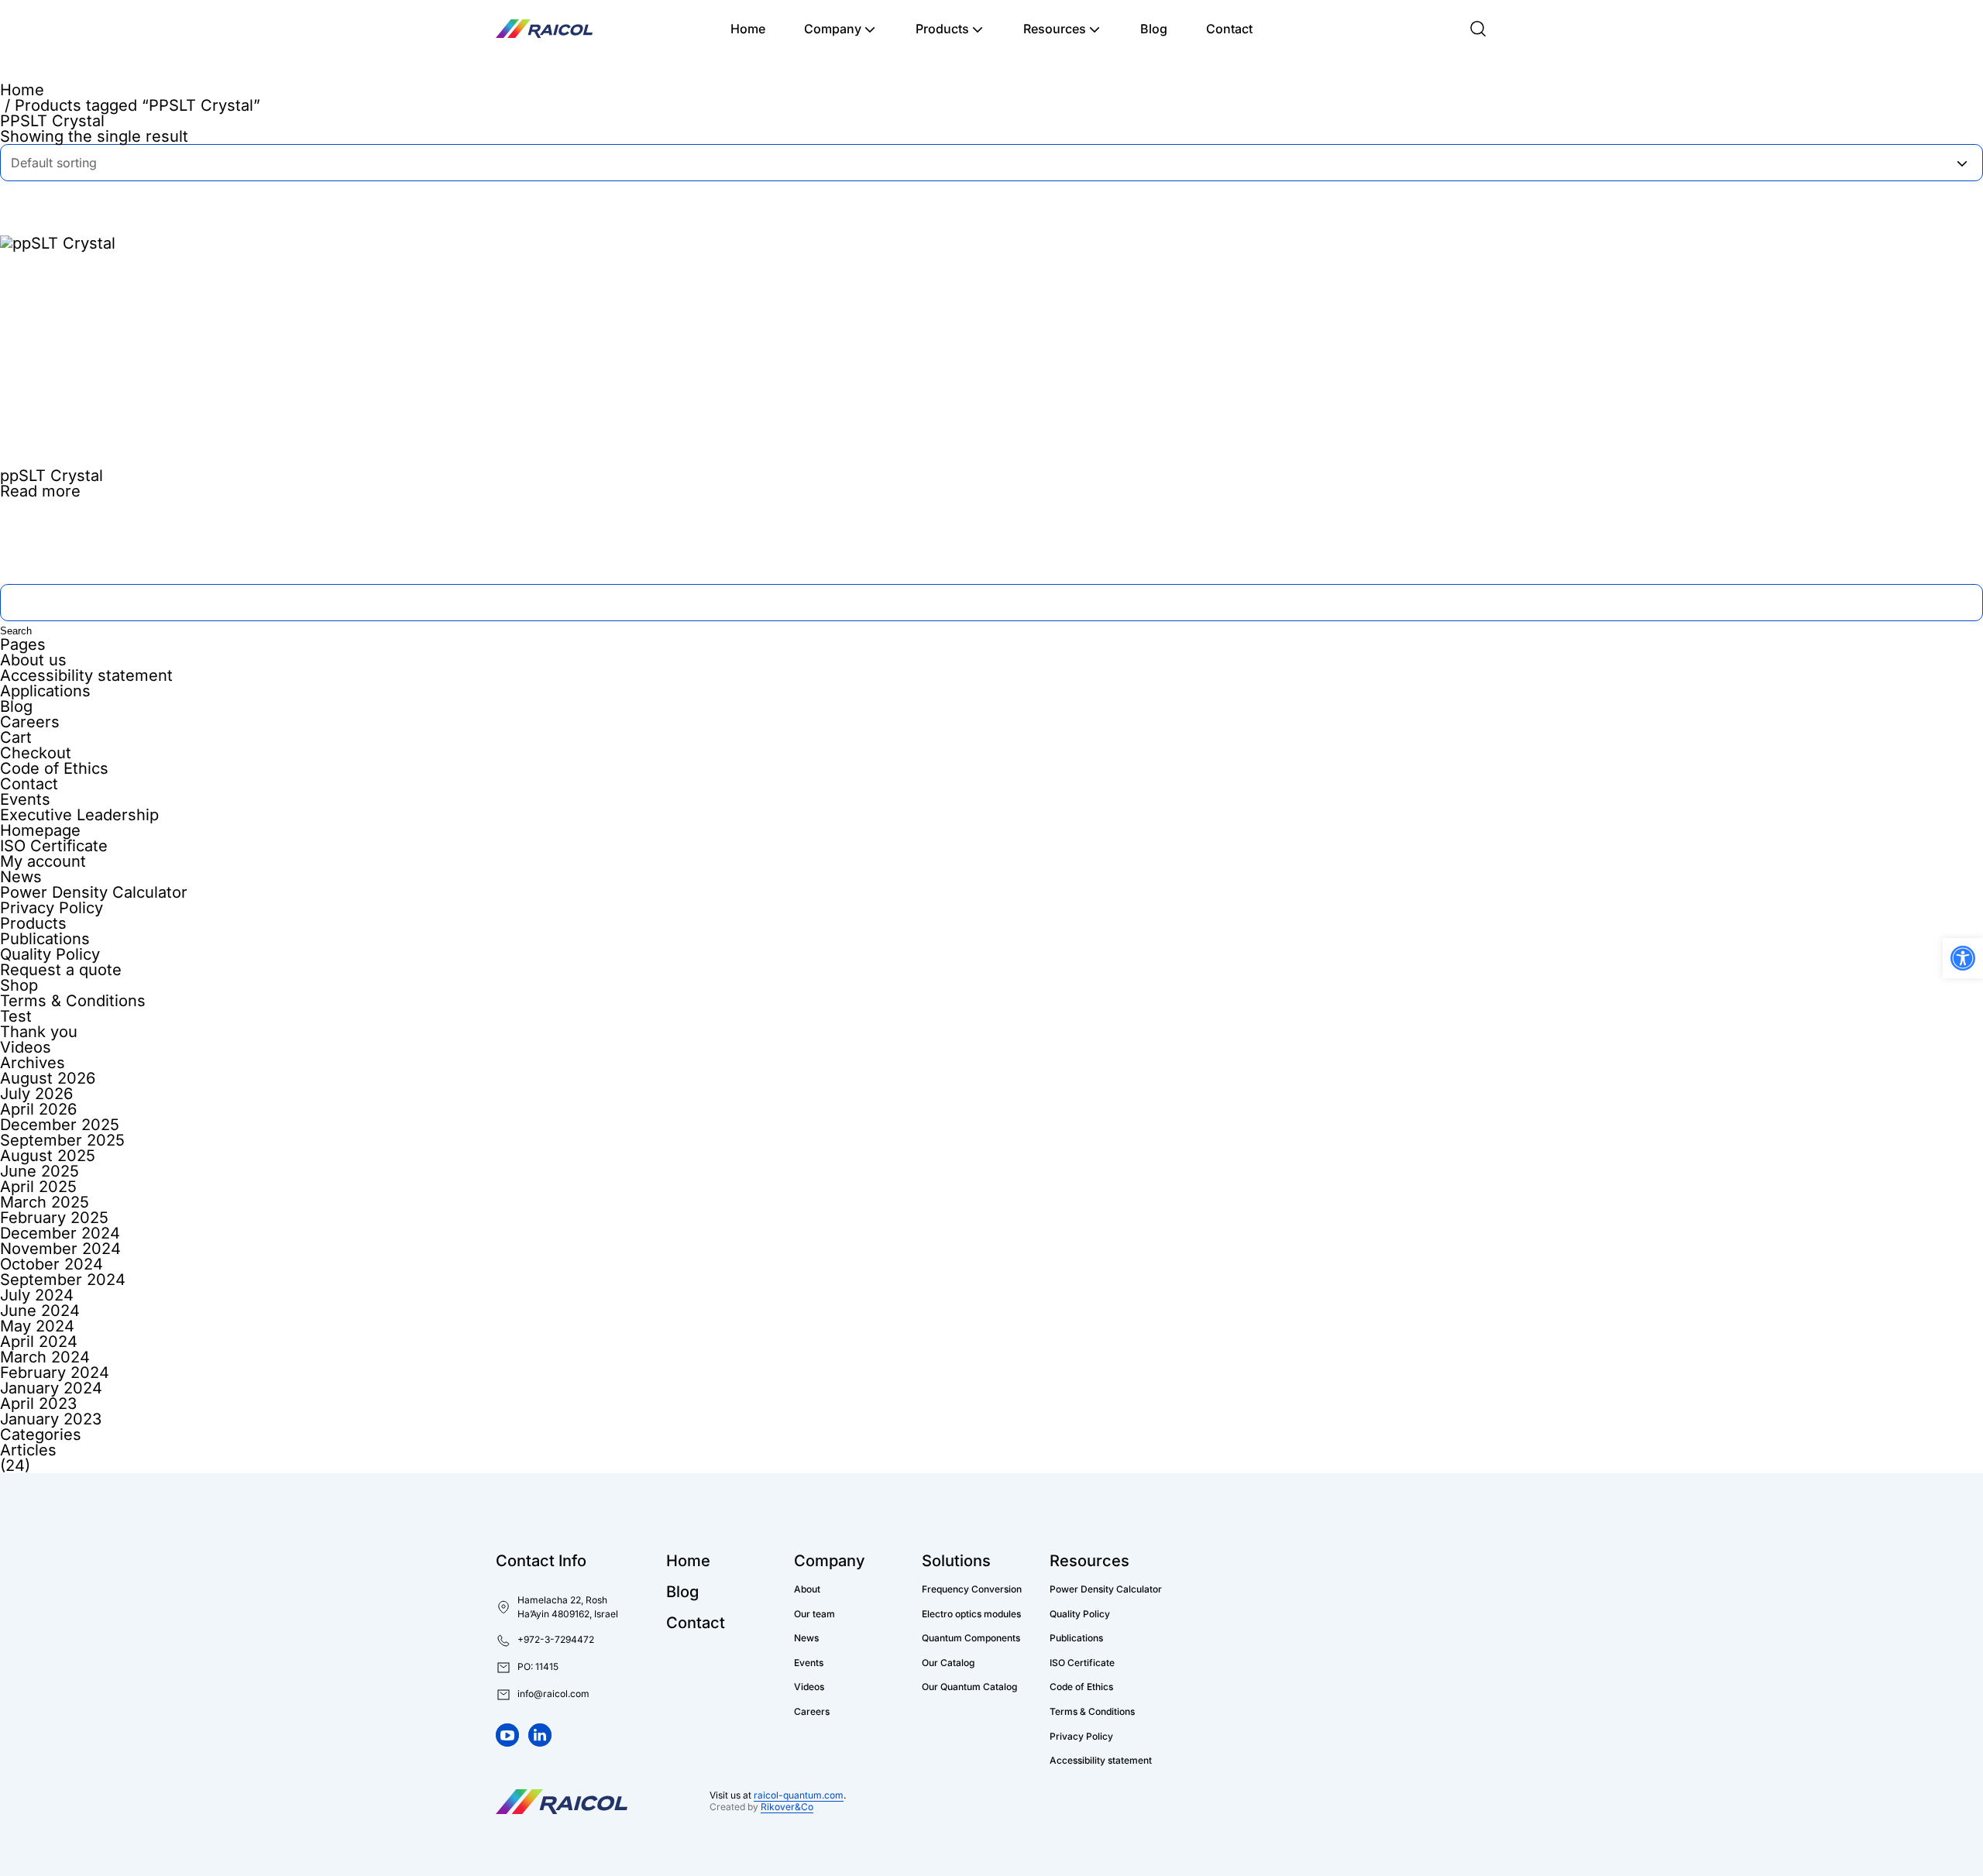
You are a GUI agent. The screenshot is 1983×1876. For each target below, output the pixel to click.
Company (833, 29)
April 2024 (39, 1342)
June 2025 (40, 1171)
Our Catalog (948, 1663)
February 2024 (55, 1373)
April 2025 (38, 1187)
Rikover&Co (787, 1807)
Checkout (36, 753)
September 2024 (63, 1280)
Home (748, 29)
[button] (527, 1668)
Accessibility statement (86, 675)
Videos (26, 1047)
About (807, 1589)
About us (33, 660)
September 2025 (62, 1140)
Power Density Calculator (94, 892)
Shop (19, 985)
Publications (45, 939)
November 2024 (60, 1249)
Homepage (40, 830)
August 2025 (48, 1156)
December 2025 (60, 1125)
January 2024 (51, 1388)
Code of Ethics (54, 768)
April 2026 (38, 1109)
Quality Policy (50, 954)
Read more (40, 491)
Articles (28, 1450)
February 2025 (54, 1218)
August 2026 (48, 1078)
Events (25, 799)
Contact (1229, 29)
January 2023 (51, 1419)
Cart (16, 737)
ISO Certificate (54, 846)
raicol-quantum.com (799, 1795)
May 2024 (37, 1326)
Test (16, 1016)
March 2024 (45, 1357)
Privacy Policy (52, 908)
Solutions (956, 1561)
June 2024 (40, 1311)
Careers (30, 722)
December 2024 (60, 1233)
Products (942, 29)
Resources (1055, 29)
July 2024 (37, 1295)
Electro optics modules (971, 1614)
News (21, 877)
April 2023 (38, 1404)
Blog (1154, 29)
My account (43, 861)
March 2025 (45, 1202)
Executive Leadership (79, 815)
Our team (815, 1614)
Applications (45, 691)
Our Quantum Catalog (969, 1687)
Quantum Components (971, 1638)
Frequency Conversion (972, 1589)
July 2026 (36, 1094)
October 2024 (52, 1264)
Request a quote (61, 970)
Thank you (39, 1032)
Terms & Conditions (73, 1001)
